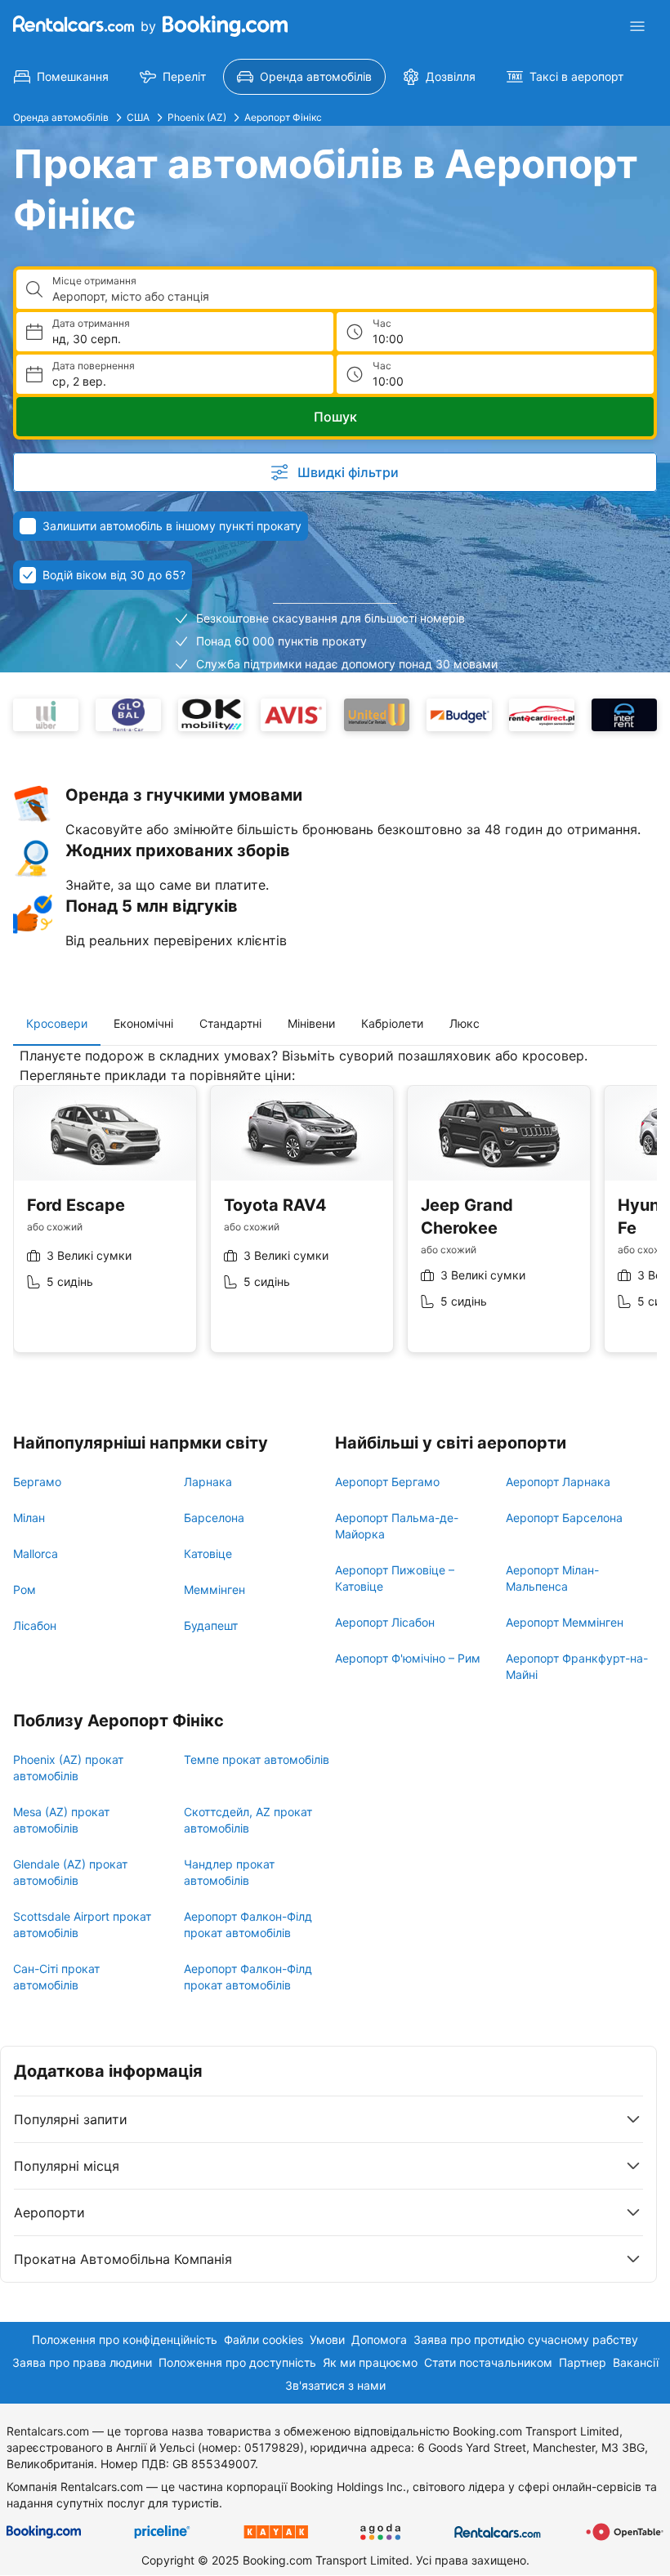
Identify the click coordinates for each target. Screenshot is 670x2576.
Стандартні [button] (230, 1023)
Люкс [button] (465, 1023)
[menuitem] (61, 77)
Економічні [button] (143, 1023)
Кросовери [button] (57, 1023)
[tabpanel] (335, 1212)
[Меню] (637, 26)
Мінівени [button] (311, 1023)
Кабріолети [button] (392, 1023)
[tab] (57, 1024)
